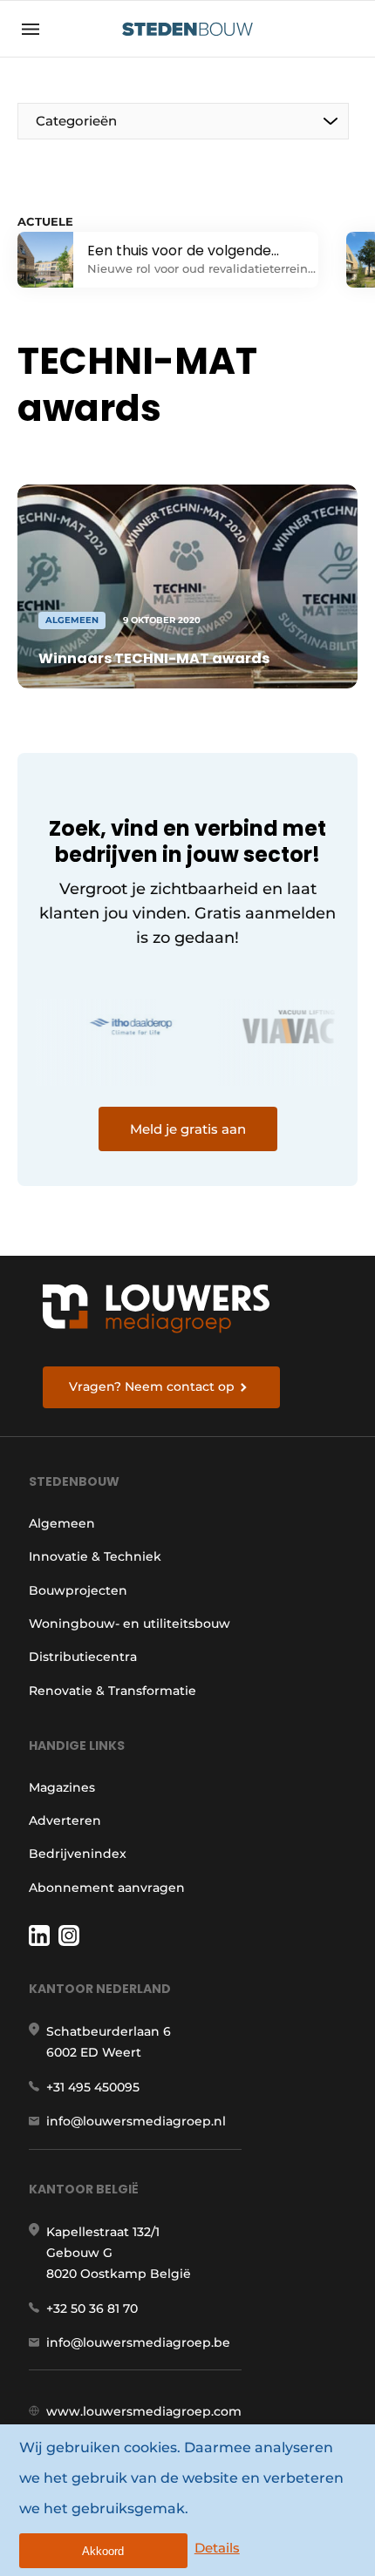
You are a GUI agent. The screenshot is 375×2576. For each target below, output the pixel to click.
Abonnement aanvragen (107, 1888)
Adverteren (65, 1820)
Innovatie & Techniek (95, 1556)
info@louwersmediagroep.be (138, 2342)
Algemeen (62, 1523)
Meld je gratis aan (188, 1129)
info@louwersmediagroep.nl (136, 2121)
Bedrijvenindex (78, 1854)
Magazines (62, 1787)
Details (217, 2548)
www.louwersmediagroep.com (144, 2411)
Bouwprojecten (78, 1590)
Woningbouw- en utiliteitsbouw (130, 1624)
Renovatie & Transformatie (112, 1691)
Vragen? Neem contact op (152, 1386)
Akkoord (103, 2551)
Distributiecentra (83, 1657)
